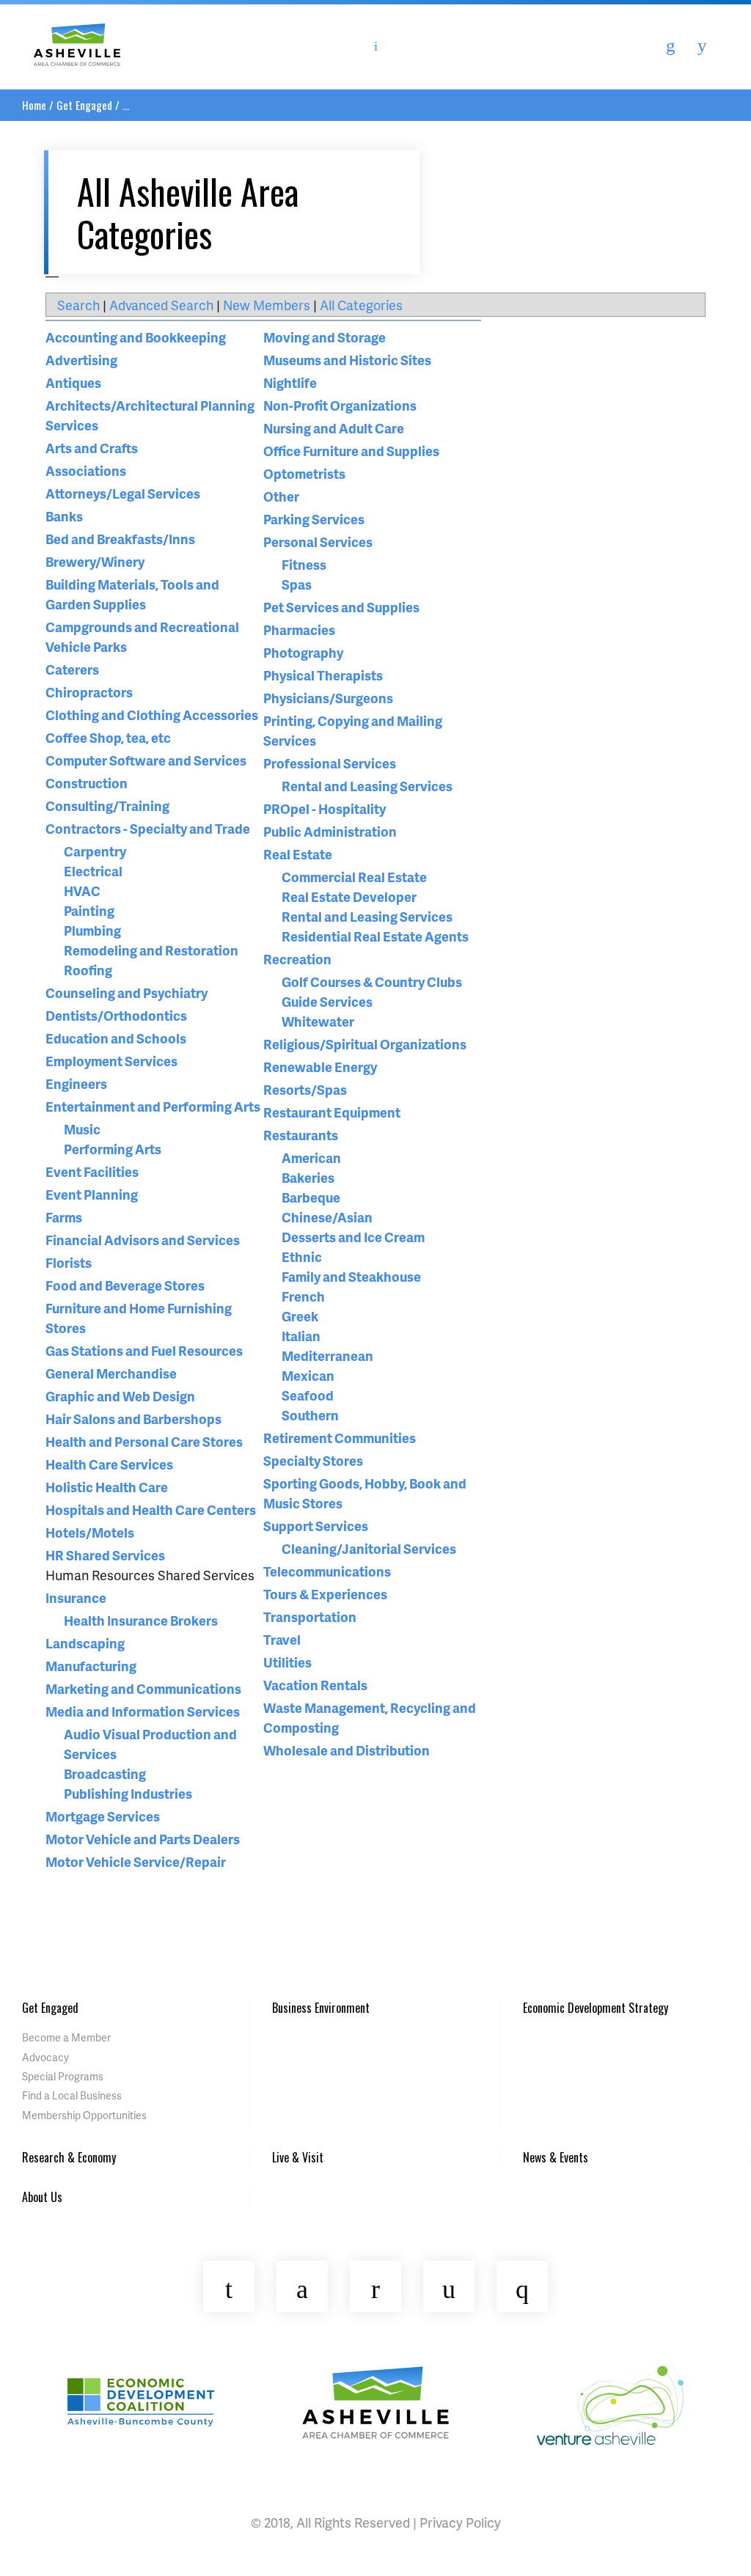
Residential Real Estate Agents (375, 936)
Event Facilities (92, 1171)
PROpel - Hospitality (325, 808)
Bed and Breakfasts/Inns (120, 539)
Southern (310, 1415)
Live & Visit (298, 2157)
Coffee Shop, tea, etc (108, 737)
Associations (86, 470)
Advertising (81, 360)
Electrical (93, 871)
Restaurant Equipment (332, 1112)
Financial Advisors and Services (143, 1240)
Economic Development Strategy (596, 2008)
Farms (64, 1217)
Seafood (308, 1395)
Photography (303, 652)
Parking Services (314, 519)
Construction (87, 783)
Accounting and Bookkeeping (136, 337)
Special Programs (63, 2076)
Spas (297, 584)
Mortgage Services (103, 1816)
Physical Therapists (323, 675)
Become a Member (66, 2037)
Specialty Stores (313, 1460)
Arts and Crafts (92, 448)
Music (82, 1129)
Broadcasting (105, 1773)
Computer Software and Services (146, 760)
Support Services (316, 1526)
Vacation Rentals (315, 1685)
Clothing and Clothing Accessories (152, 715)
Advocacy (45, 2057)
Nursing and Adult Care (334, 428)
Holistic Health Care (107, 1487)
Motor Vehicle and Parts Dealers (143, 1839)
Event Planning (92, 1194)
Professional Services (330, 763)
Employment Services (111, 1061)
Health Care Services (109, 1464)
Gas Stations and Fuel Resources (144, 1350)
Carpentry (95, 851)
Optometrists (304, 473)
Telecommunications (327, 1571)
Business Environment (321, 2008)
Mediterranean (327, 1355)
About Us (42, 2197)
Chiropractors (89, 692)
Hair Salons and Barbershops (133, 1419)
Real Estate (298, 854)
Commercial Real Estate (354, 877)
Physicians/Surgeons (328, 698)
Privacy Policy (460, 2522)
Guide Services (327, 1001)
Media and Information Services (143, 1711)
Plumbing (92, 930)
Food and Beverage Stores (125, 1285)
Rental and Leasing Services (367, 786)
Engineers (76, 1083)
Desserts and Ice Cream (353, 1237)
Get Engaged (84, 105)
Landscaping (85, 1643)
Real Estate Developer (349, 896)
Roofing (88, 970)
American (311, 1157)
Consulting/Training (107, 806)
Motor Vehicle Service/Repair (136, 1861)
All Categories (361, 305)
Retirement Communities (340, 1438)
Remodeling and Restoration (151, 950)
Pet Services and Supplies (341, 607)
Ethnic (302, 1256)
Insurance (76, 1597)
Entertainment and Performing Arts (153, 1106)
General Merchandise (111, 1373)
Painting (89, 910)
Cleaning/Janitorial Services (369, 1548)
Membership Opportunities (84, 2115)
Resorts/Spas (305, 1089)
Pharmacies (299, 630)
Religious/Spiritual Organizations (365, 1044)
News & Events (556, 2157)
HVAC (82, 891)
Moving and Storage (325, 337)
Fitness (304, 564)
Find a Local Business (72, 2095)
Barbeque (311, 1197)
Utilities (287, 1662)
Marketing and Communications (143, 1688)
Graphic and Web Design (120, 1396)
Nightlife (290, 382)
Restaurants (301, 1135)
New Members (267, 305)
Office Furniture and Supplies (351, 451)
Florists (69, 1262)
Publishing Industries (128, 1793)
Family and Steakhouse (351, 1276)
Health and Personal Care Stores (144, 1441)
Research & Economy (69, 2157)
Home (34, 105)
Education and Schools (116, 1038)
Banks (64, 516)
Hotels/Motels (90, 1532)
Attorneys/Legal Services (123, 493)
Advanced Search (161, 305)
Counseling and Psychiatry (127, 992)
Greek (300, 1316)
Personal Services (318, 542)
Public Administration (330, 831)
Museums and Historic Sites (347, 360)
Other (281, 496)
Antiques (73, 382)
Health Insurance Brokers (141, 1620)
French (303, 1296)
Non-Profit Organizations (340, 405)
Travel (282, 1639)
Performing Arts (113, 1149)
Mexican (308, 1375)
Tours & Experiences (325, 1594)
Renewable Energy (320, 1067)
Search (78, 305)
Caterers (72, 669)
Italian (301, 1336)
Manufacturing (91, 1666)
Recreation (297, 959)
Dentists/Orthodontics (116, 1015)
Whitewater (318, 1021)
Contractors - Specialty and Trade (148, 828)
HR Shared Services (105, 1555)
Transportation (310, 1617)
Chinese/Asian (327, 1217)
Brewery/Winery (95, 561)
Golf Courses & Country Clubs (372, 981)
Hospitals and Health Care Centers (151, 1509)
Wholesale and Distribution (347, 1750)
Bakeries (308, 1177)
